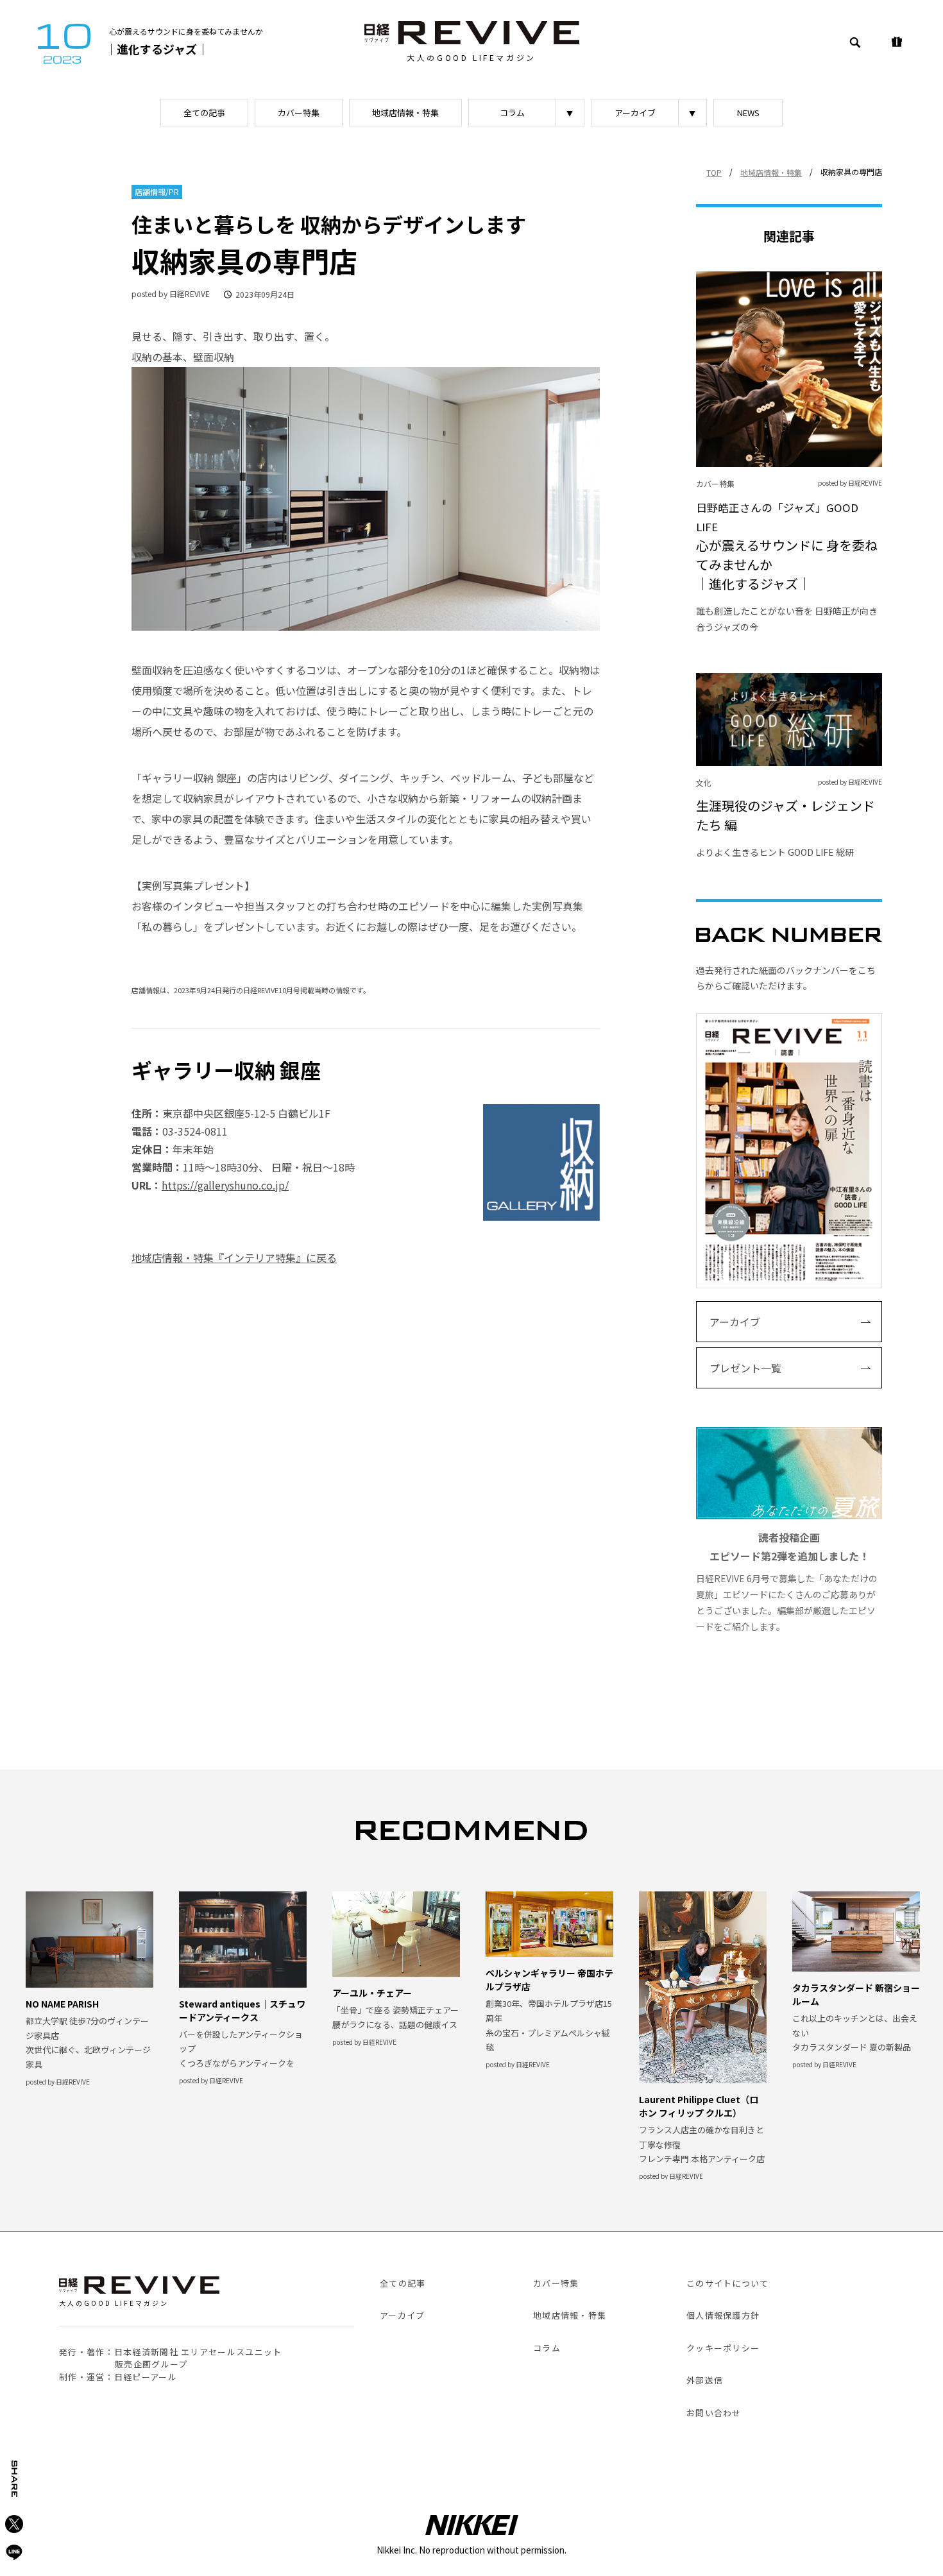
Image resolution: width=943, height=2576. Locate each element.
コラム (512, 113)
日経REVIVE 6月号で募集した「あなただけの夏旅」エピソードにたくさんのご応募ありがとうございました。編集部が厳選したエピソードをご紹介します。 (787, 1581)
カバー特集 (299, 113)
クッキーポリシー (723, 2348)
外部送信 (705, 2380)
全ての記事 (204, 113)
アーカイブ (635, 113)
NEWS (748, 113)
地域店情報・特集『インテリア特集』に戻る (234, 1258)
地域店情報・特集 (405, 113)
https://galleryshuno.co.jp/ (225, 1185)
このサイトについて (728, 2283)
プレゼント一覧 (745, 1368)
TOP (714, 172)
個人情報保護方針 (723, 2315)
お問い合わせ (714, 2413)
